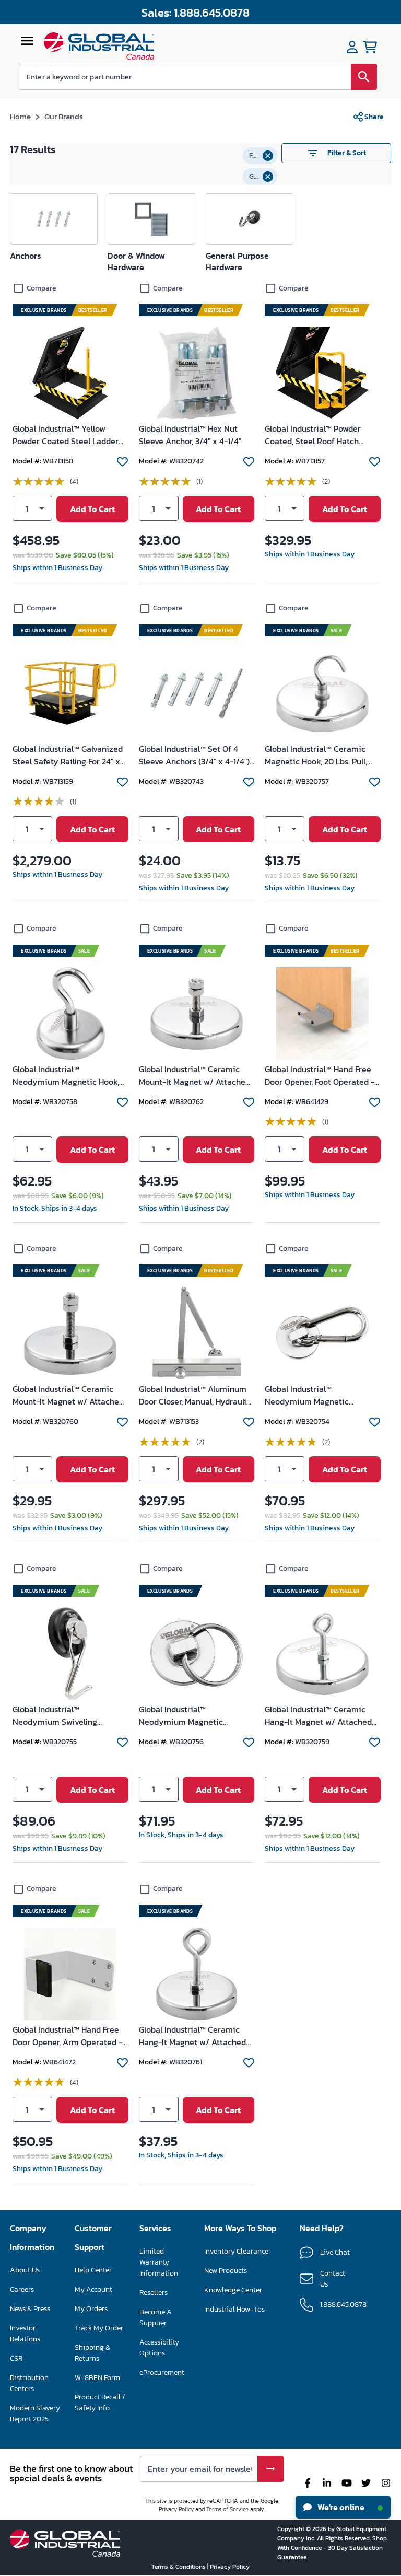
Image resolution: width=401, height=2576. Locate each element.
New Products (226, 2271)
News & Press (30, 2309)
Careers (22, 2289)
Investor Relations (25, 2334)
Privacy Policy (176, 2509)
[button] (260, 156)
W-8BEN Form (97, 2378)
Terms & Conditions (179, 2567)
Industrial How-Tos (234, 2309)
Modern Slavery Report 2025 (35, 2413)
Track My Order (99, 2328)
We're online (340, 2507)
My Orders (91, 2309)
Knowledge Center (233, 2290)
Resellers (154, 2293)
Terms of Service (227, 2509)
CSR (16, 2358)
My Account (93, 2289)
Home (20, 116)
